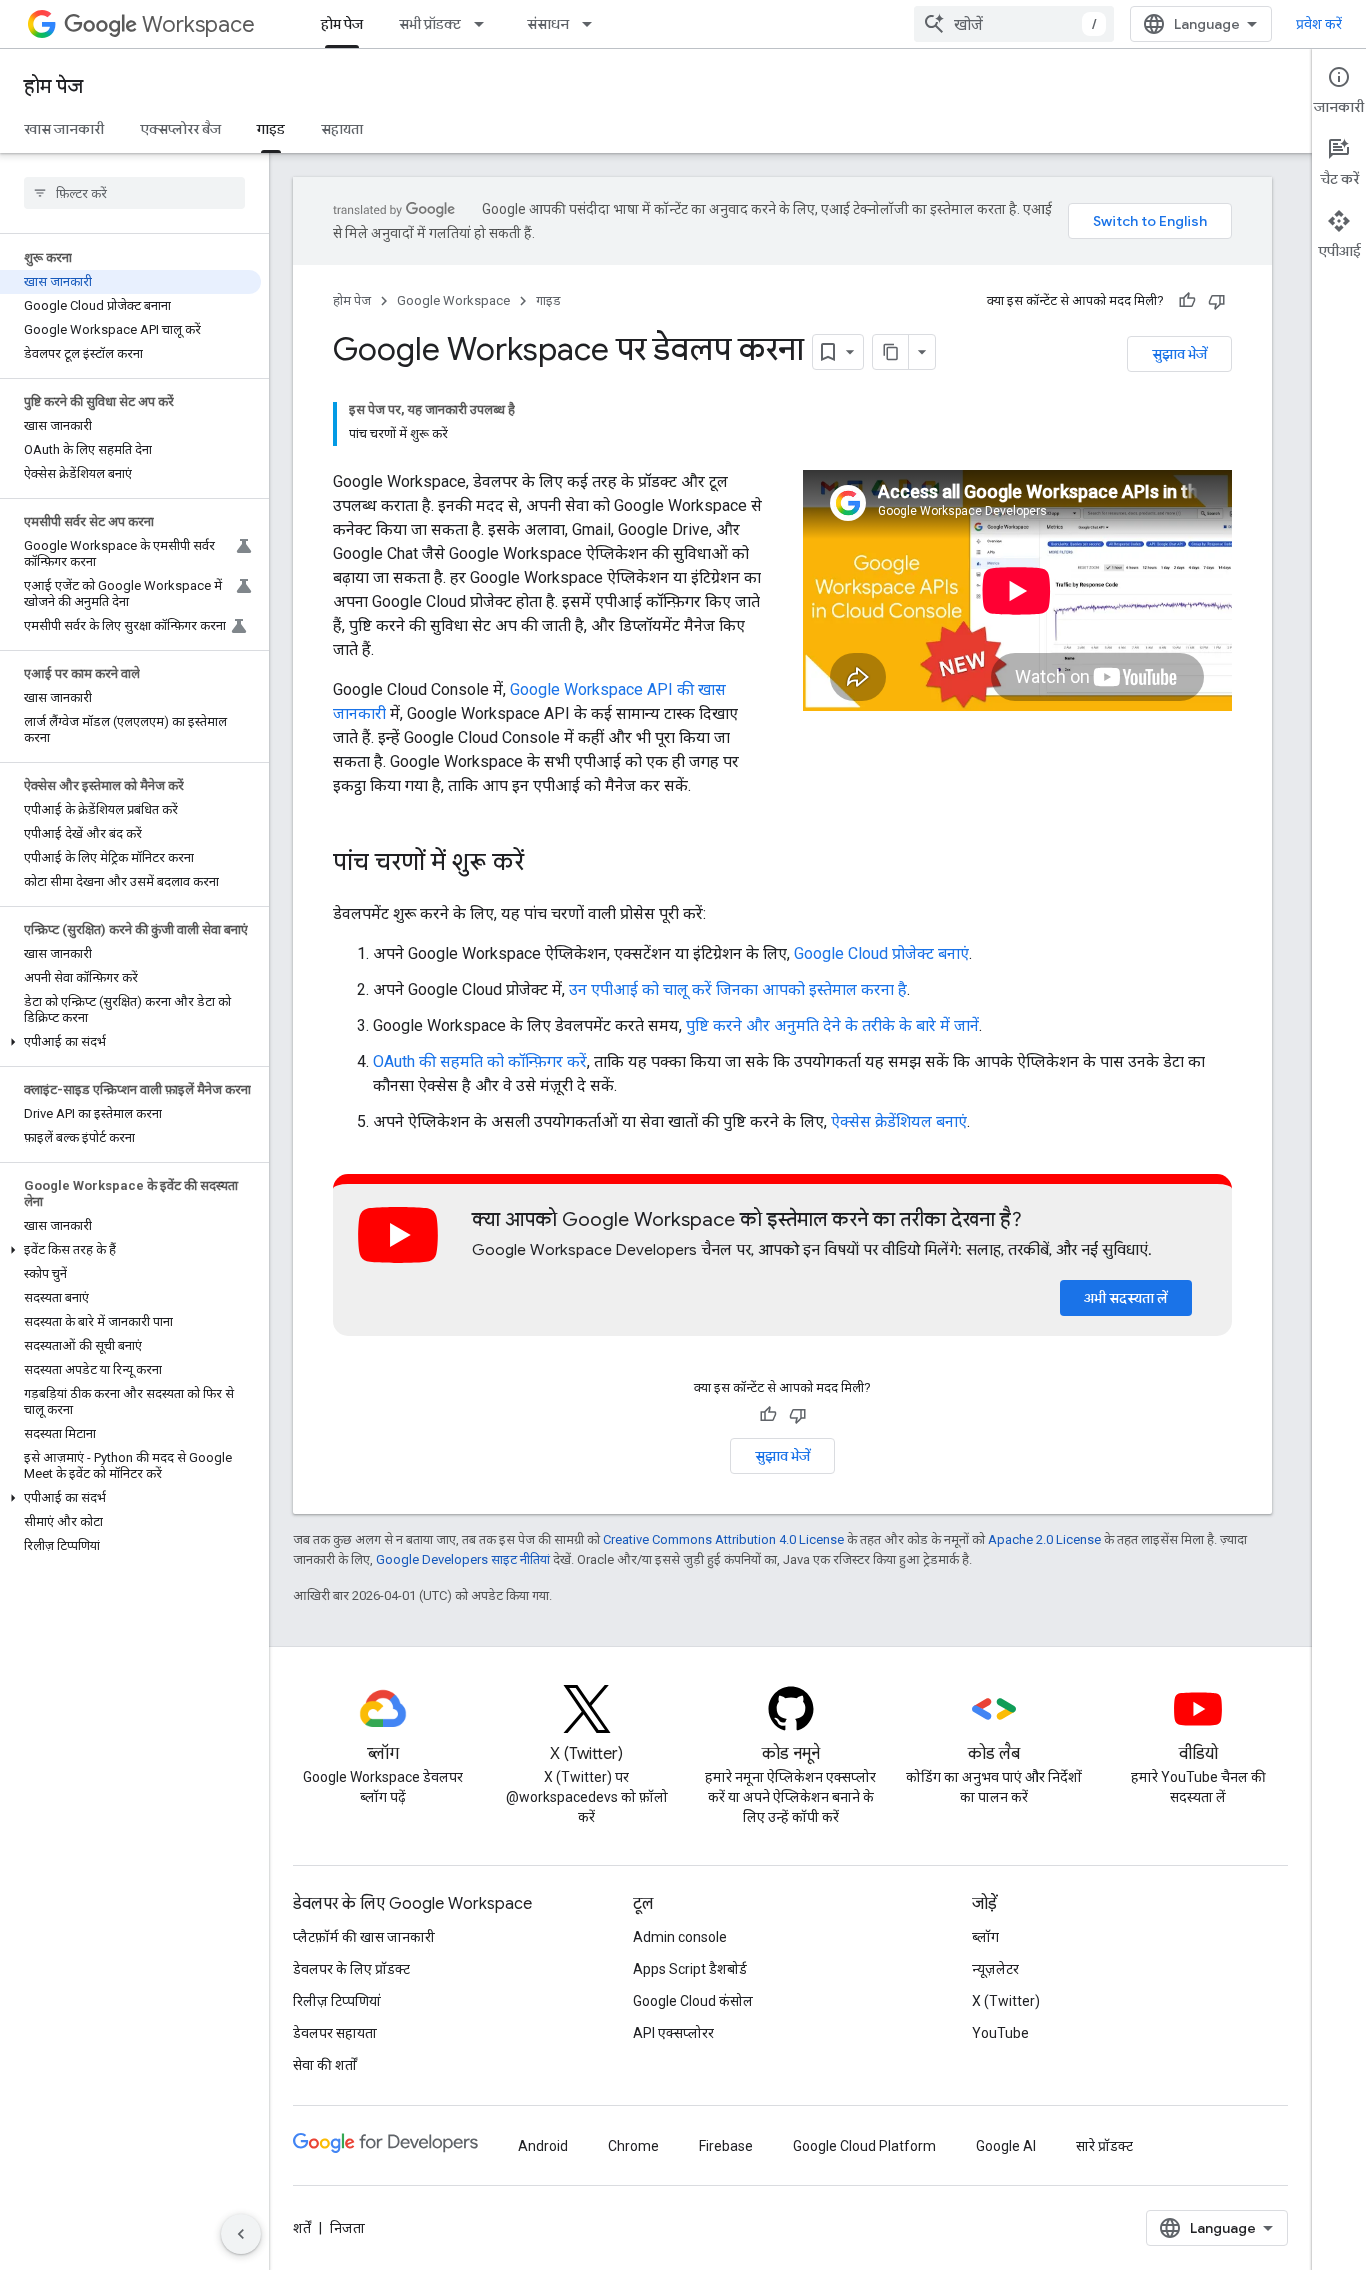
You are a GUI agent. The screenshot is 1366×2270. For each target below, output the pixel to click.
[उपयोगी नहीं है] (1217, 301)
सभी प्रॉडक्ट (430, 24)
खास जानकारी (64, 129)
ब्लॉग (985, 1937)
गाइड (271, 129)
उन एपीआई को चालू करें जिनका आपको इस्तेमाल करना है (738, 989)
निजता (347, 2228)
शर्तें (302, 2228)
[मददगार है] (1187, 301)
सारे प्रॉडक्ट (1104, 2146)
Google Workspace (453, 300)
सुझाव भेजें (1179, 354)
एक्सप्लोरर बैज (180, 129)
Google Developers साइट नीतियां (463, 1559)
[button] (130, 1042)
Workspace (198, 24)
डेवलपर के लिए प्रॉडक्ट (351, 1969)
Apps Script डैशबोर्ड (690, 1969)
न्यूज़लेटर (995, 1969)
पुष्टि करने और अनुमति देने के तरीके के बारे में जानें (832, 1025)
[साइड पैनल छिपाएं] (241, 2234)
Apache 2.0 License (1044, 1539)
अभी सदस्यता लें (1126, 1298)
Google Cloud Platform (864, 2146)
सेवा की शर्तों (325, 2065)
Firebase (726, 2146)
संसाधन (548, 24)
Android (543, 2146)
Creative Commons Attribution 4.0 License (723, 1539)
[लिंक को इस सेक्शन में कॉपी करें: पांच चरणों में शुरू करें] (544, 864)
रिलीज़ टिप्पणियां (337, 2001)
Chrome (633, 2146)
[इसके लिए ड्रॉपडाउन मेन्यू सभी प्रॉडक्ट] (485, 24)
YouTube (1000, 2033)
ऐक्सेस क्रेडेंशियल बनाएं (899, 1121)
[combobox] (1014, 24)
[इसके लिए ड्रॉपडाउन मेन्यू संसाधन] (593, 24)
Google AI (1006, 2146)
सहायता (342, 129)
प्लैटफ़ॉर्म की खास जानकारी (364, 1937)
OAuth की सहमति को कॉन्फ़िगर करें (480, 1061)
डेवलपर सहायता (335, 2033)
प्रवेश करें (1319, 24)
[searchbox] (134, 193)
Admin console (680, 1937)
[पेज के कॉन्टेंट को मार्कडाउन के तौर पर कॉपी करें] (891, 352)
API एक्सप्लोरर (673, 2033)
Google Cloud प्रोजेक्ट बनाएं (881, 953)
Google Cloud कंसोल (693, 2001)
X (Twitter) (1006, 2001)
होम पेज (342, 24)
